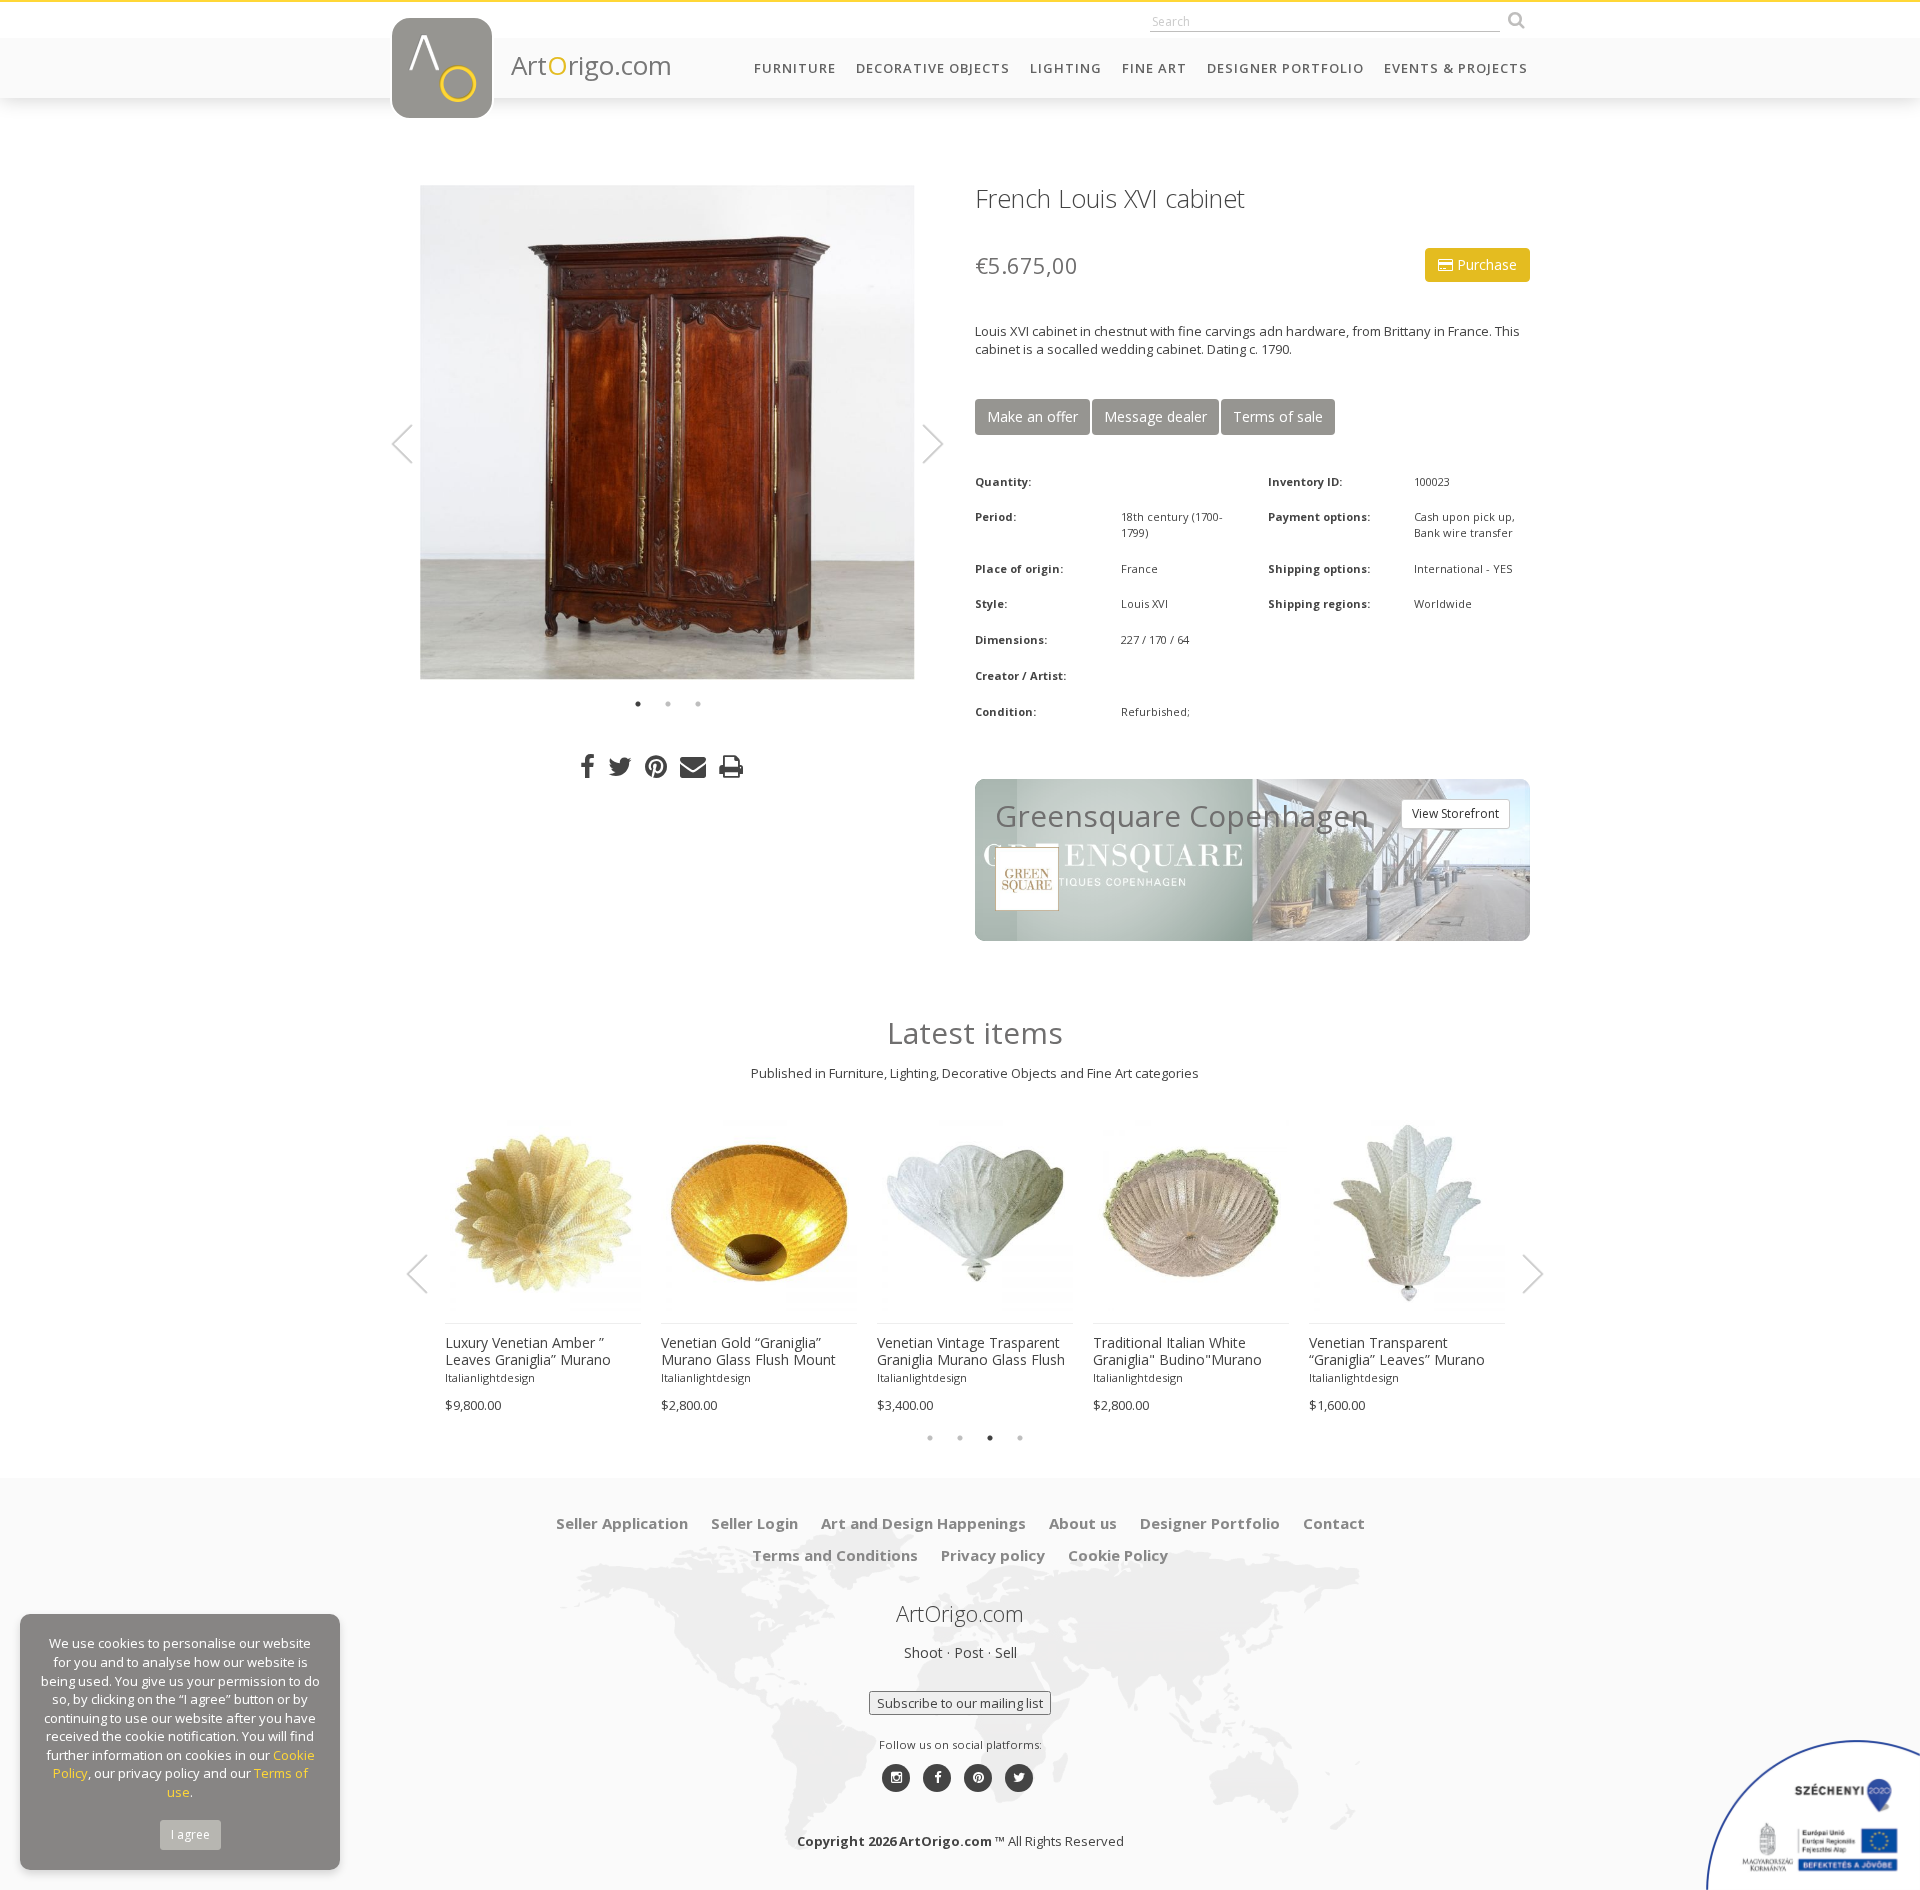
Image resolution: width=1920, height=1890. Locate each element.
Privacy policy (993, 1555)
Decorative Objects (933, 68)
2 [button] (668, 704)
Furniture (795, 68)
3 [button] (698, 704)
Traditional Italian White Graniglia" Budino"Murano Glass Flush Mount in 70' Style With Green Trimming (1189, 1352)
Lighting (1066, 68)
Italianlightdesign (490, 1377)
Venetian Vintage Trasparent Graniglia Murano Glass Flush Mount (971, 1352)
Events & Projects (1456, 68)
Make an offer (1032, 416)
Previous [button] (414, 444)
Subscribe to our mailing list (960, 1703)
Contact (1334, 1523)
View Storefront (1455, 813)
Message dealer (1155, 416)
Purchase (1485, 264)
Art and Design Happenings (923, 1523)
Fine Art (1154, 68)
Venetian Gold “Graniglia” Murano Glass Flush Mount (748, 1351)
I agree (190, 1834)
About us (1083, 1523)
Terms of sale (1278, 416)
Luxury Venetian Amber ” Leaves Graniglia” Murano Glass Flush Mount (528, 1352)
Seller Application (622, 1523)
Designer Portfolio (1285, 68)
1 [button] (638, 704)
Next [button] (921, 444)
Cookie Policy (1118, 1555)
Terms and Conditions (835, 1555)
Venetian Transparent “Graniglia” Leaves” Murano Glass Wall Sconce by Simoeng (1397, 1352)
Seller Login (754, 1523)
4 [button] (1020, 1438)
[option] (667, 432)
